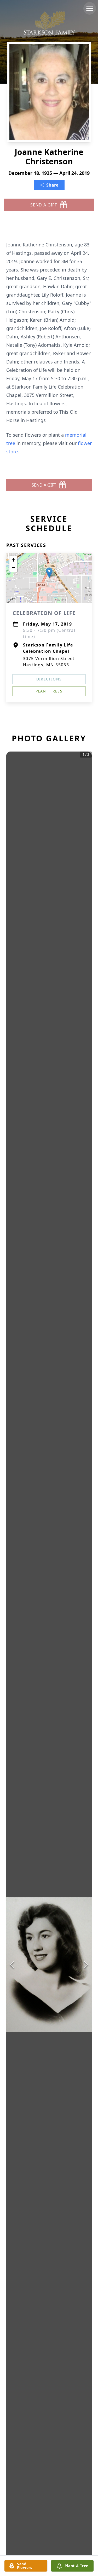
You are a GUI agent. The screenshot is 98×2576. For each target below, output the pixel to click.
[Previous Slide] (12, 1965)
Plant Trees (49, 691)
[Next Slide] (86, 1965)
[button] (49, 573)
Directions (49, 679)
